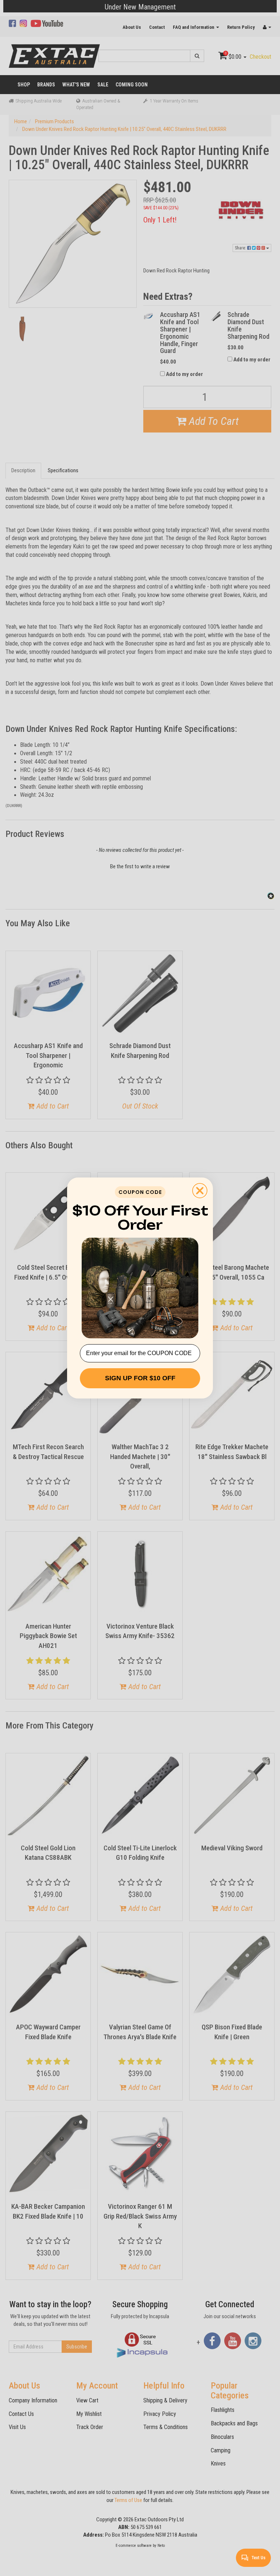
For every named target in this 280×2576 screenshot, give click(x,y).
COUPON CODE (140, 1192)
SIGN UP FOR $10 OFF (140, 1378)
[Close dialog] (200, 1191)
